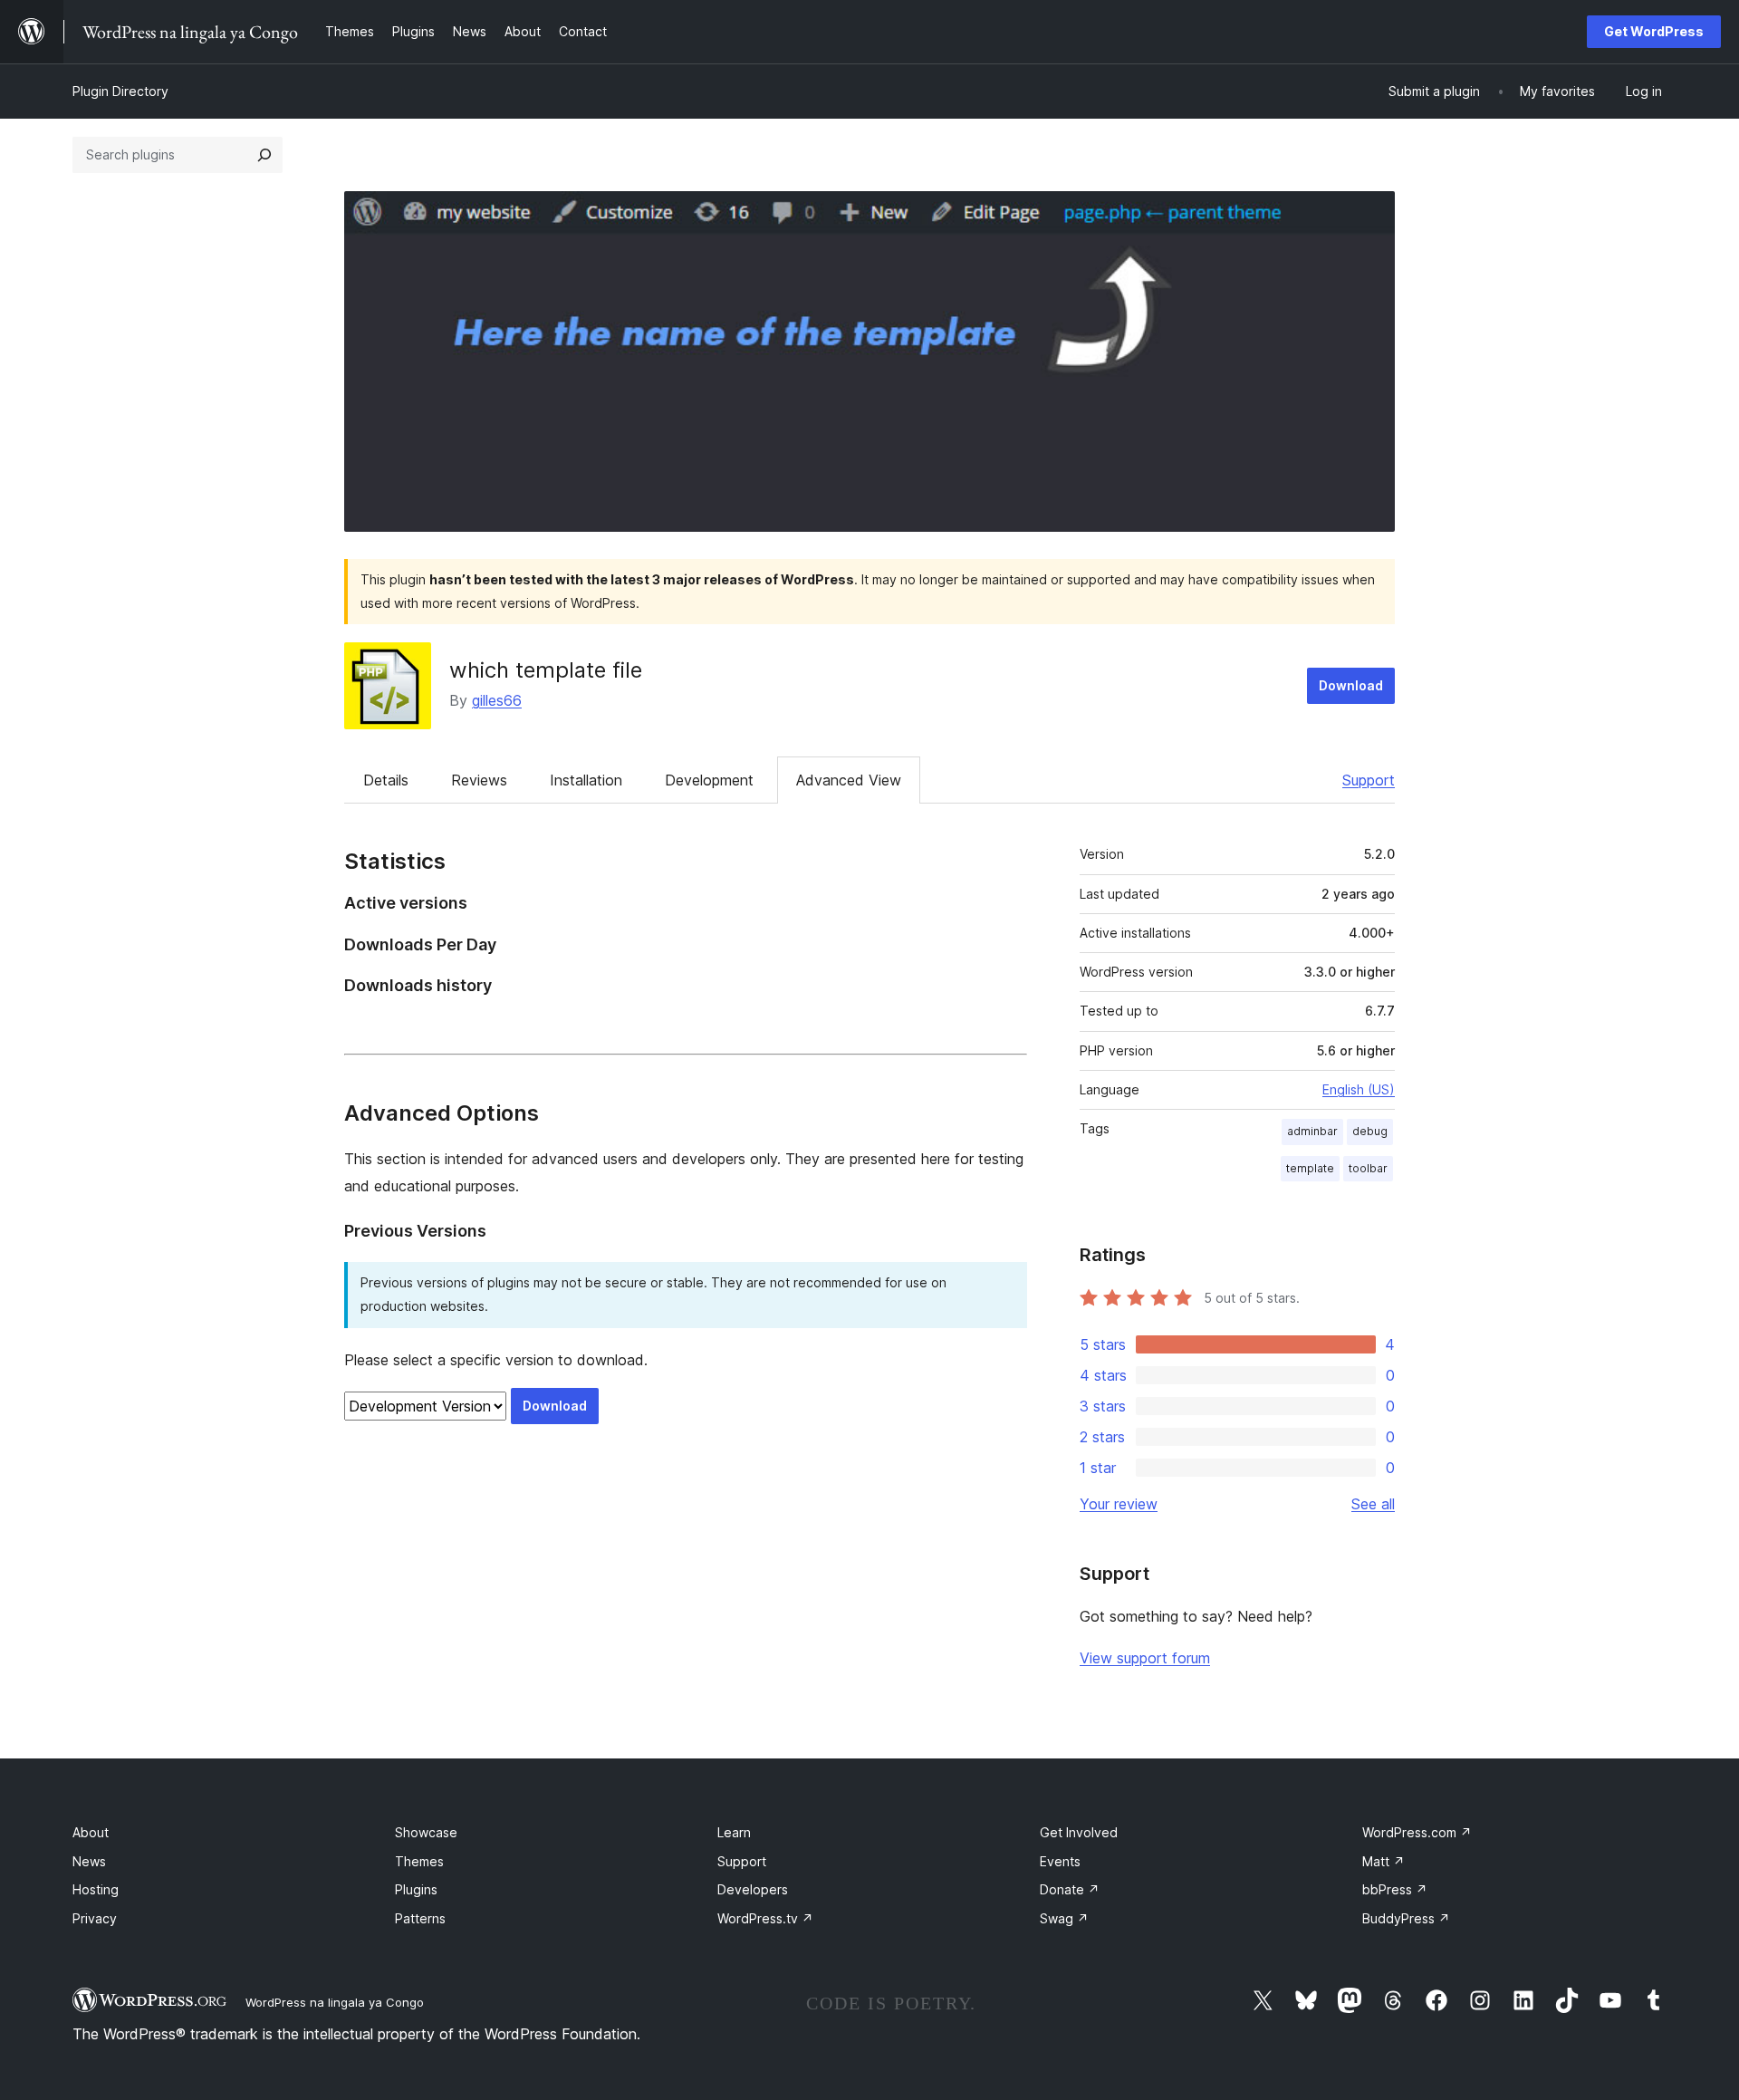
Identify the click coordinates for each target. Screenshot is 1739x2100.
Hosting (96, 1889)
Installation (586, 780)
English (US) (1359, 1089)
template (1310, 1168)
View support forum (1145, 1658)
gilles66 (497, 700)
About (91, 1832)
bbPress (1395, 1889)
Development (709, 780)
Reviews (479, 780)
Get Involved (1079, 1832)
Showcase (426, 1832)
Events (1060, 1861)
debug (1370, 1131)
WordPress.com (1417, 1832)
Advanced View (849, 780)
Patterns (420, 1918)
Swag (1064, 1918)
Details (386, 780)
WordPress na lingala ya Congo (335, 2002)
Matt (1384, 1861)
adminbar (1312, 1131)
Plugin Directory (120, 91)
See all (1373, 1504)
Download (1351, 685)
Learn (734, 1832)
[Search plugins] (264, 155)
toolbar (1368, 1168)
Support (1369, 780)
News (89, 1861)
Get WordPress (1654, 31)
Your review (1119, 1504)
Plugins (416, 1889)
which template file (546, 670)
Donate (1070, 1889)
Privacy (95, 1918)
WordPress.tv (765, 1918)
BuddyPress (1406, 1918)
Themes (419, 1861)
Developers (753, 1889)
